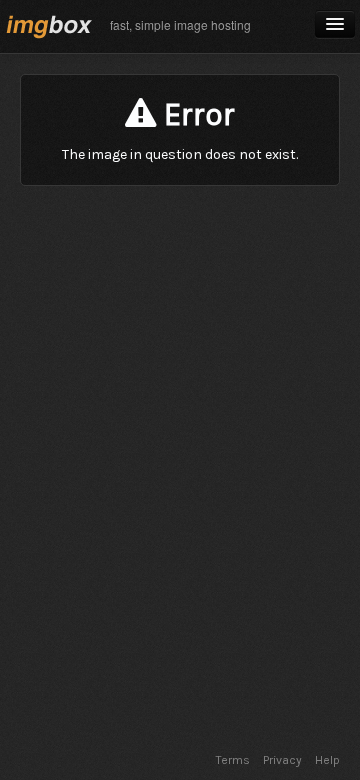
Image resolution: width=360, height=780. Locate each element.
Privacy (282, 760)
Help (327, 760)
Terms (233, 760)
